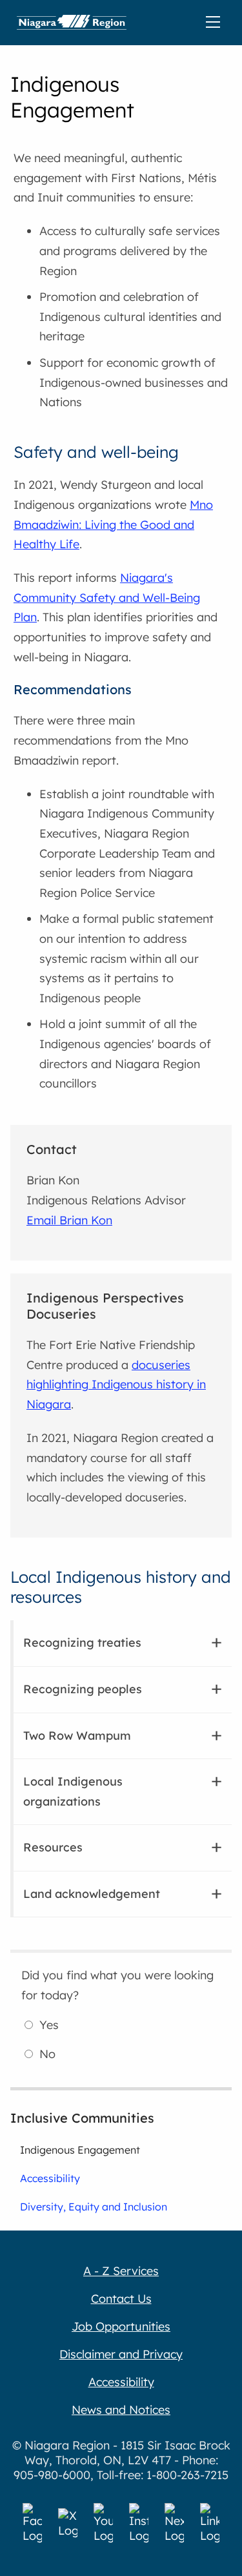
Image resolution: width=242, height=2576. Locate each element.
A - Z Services (121, 2271)
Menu (216, 23)
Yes (49, 2025)
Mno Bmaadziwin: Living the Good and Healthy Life (113, 524)
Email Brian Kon (69, 1220)
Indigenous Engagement (80, 2150)
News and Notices (121, 2410)
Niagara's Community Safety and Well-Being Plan (107, 597)
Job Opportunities (121, 2326)
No (47, 2054)
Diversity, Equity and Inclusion (94, 2207)
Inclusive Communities (82, 2118)
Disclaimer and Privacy (121, 2354)
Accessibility (50, 2178)
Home (72, 23)
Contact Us (121, 2299)
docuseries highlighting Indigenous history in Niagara (116, 1385)
